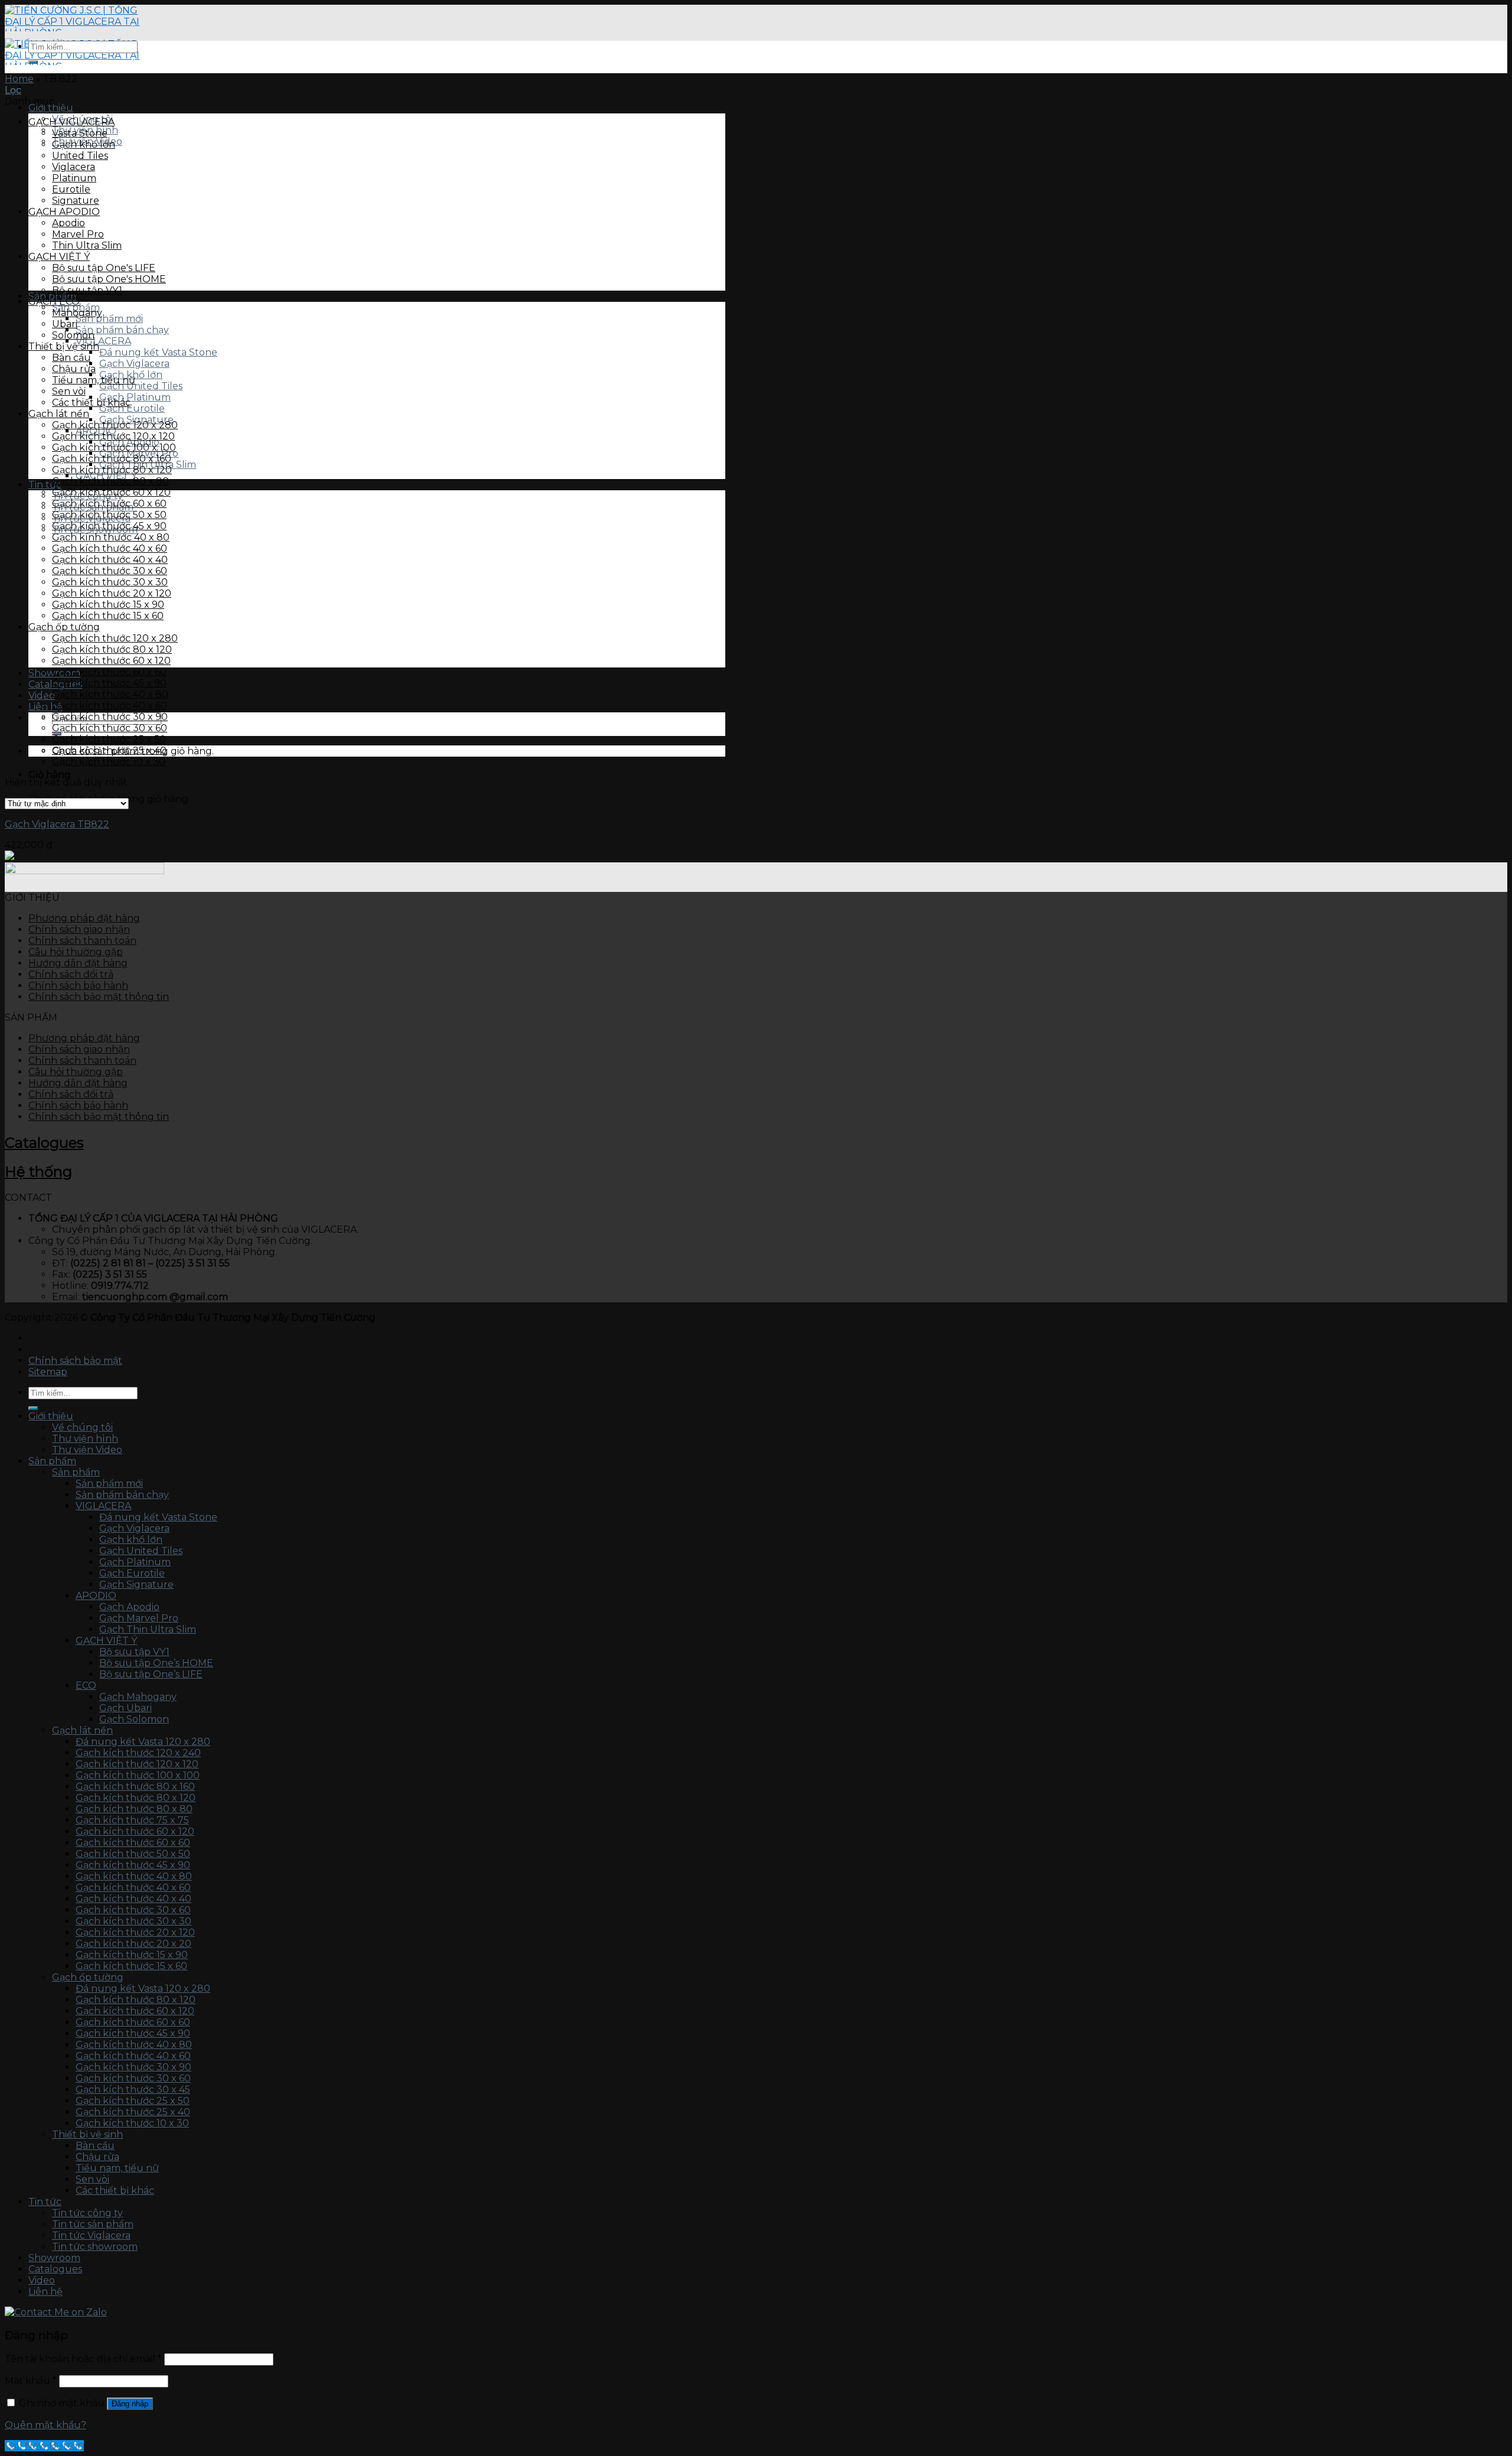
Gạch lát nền (59, 414)
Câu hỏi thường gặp (76, 952)
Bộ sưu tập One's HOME (109, 279)
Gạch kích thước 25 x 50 (109, 739)
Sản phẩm (52, 1461)
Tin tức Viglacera (91, 2235)
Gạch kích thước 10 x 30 (109, 762)
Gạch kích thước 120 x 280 (115, 425)
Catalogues (44, 1143)
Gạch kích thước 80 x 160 (112, 459)
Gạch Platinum (135, 397)
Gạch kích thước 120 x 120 (113, 436)
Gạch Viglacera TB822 (57, 824)
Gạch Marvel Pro (139, 1618)
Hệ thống (38, 1172)
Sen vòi (69, 391)
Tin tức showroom (95, 2247)
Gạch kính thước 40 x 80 (111, 537)
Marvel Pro (78, 234)
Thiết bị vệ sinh (64, 346)
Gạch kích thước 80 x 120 (112, 470)
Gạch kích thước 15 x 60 (108, 616)
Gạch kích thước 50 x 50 (109, 515)
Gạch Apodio (129, 1607)
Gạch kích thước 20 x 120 (112, 593)
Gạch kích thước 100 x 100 (114, 447)
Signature (76, 201)
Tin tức (45, 2202)
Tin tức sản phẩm (93, 2224)
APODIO (96, 1596)
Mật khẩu (31, 2381)
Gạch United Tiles (141, 386)
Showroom (54, 2258)
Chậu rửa (74, 369)
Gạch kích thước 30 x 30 (110, 582)
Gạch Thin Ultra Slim (148, 1629)
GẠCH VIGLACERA (71, 122)
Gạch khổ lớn (84, 144)
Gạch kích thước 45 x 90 (109, 526)
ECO (86, 1685)
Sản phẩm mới (109, 319)
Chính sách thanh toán (82, 941)
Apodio (69, 223)
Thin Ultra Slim (87, 245)
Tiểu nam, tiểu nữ (94, 380)
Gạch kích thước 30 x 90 (110, 717)
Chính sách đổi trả (71, 974)
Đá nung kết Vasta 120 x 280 (143, 1742)
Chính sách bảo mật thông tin (99, 997)
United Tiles (80, 156)
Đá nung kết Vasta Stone (158, 352)
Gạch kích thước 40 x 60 (110, 548)
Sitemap (48, 1372)
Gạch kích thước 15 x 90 (108, 605)
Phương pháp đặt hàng (84, 918)
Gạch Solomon (134, 1719)
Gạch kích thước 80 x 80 (110, 481)
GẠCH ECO (54, 302)
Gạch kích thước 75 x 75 (132, 1820)
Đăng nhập (130, 2404)
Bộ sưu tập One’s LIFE (151, 1674)
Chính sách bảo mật (75, 1361)
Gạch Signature (136, 1584)
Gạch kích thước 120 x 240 (138, 1753)
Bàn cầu (71, 358)
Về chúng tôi (82, 1427)
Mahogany (77, 313)
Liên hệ (45, 707)
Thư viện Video (87, 1450)
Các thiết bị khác (91, 403)
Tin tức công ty (87, 2213)
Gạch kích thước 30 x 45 (133, 2089)
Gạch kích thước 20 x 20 (133, 1944)
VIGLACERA (103, 341)
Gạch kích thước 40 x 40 (110, 560)
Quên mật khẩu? (45, 2425)
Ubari (65, 324)
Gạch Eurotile (132, 408)
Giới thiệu (51, 108)
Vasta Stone (80, 133)
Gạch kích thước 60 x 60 (109, 504)
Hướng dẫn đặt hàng (78, 963)
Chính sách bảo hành (78, 986)
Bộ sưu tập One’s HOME (156, 1663)
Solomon (73, 335)
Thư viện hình (85, 1439)
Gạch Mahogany (138, 1697)
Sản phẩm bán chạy (122, 330)
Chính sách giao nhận (79, 929)
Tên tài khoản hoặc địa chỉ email (83, 2359)
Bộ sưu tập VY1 (87, 290)
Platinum (74, 178)
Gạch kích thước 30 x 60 (110, 571)
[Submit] (33, 62)
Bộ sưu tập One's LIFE (104, 268)
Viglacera (74, 167)
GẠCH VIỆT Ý (59, 257)
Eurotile (71, 189)
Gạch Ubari (126, 1708)
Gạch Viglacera (134, 364)
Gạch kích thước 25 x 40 (109, 750)
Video (42, 2280)
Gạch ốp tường (64, 627)
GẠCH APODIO (64, 212)
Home (19, 79)
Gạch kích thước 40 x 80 (110, 694)
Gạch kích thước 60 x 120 (111, 492)
